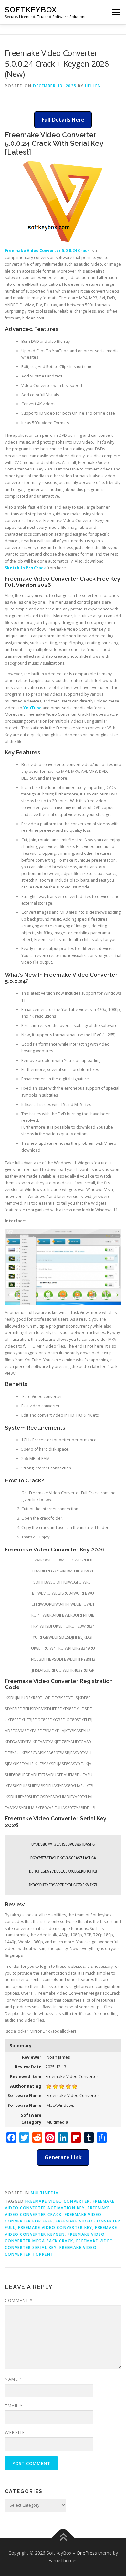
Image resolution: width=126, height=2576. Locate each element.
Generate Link (63, 2157)
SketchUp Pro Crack (25, 568)
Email (14, 2406)
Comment (19, 2300)
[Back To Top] (63, 2538)
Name (14, 2379)
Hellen (93, 86)
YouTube (32, 708)
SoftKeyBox (31, 10)
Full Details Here (63, 120)
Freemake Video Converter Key (55, 2228)
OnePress (87, 2553)
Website (15, 2432)
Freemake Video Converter (58, 2201)
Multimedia (45, 2193)
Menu (115, 12)
